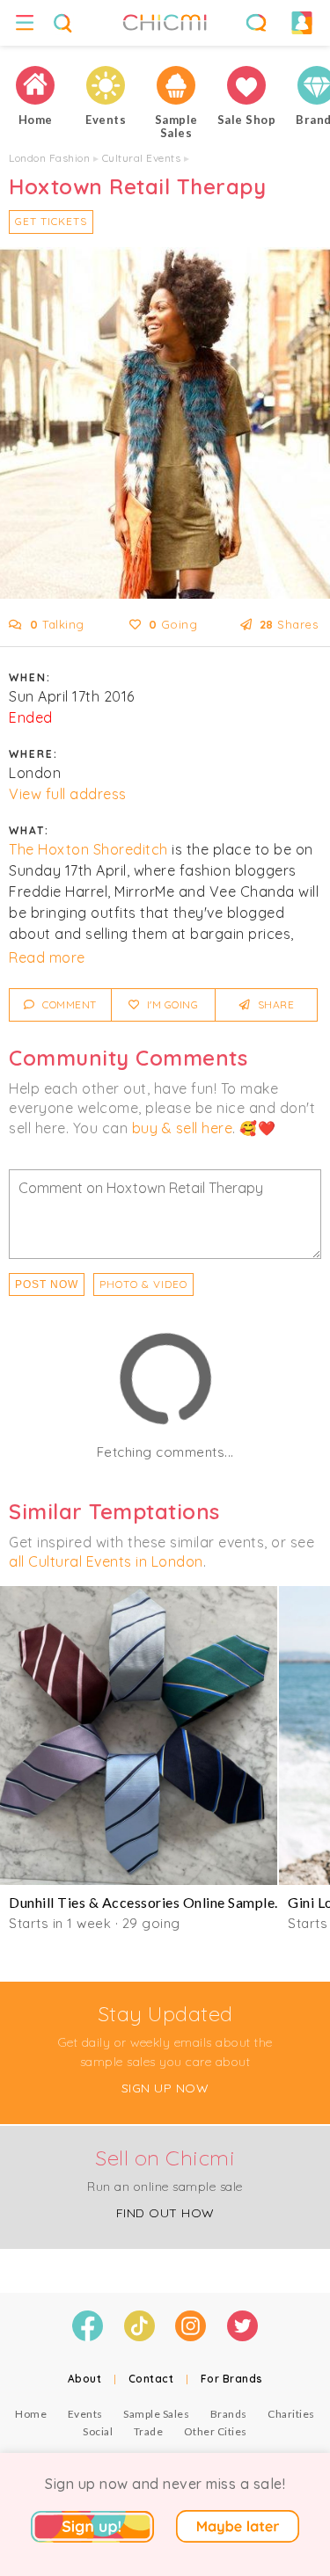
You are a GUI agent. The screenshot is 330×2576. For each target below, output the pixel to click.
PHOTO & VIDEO (143, 1284)
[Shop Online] (246, 85)
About (85, 2379)
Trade (149, 2431)
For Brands (232, 2379)
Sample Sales (156, 2414)
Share (274, 1004)
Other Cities (216, 2431)
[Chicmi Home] (35, 85)
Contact (151, 2379)
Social (98, 2431)
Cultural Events (142, 158)
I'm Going (171, 1004)
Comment (68, 1004)
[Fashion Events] (106, 85)
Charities (291, 2414)
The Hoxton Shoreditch (88, 849)
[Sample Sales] (176, 85)
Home (31, 2414)
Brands (229, 2414)
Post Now (47, 1284)
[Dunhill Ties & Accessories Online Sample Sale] (139, 1736)
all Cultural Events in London (106, 1561)
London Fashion (49, 158)
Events (85, 2414)
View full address (68, 794)
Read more (47, 957)
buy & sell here (183, 1128)
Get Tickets (51, 221)
